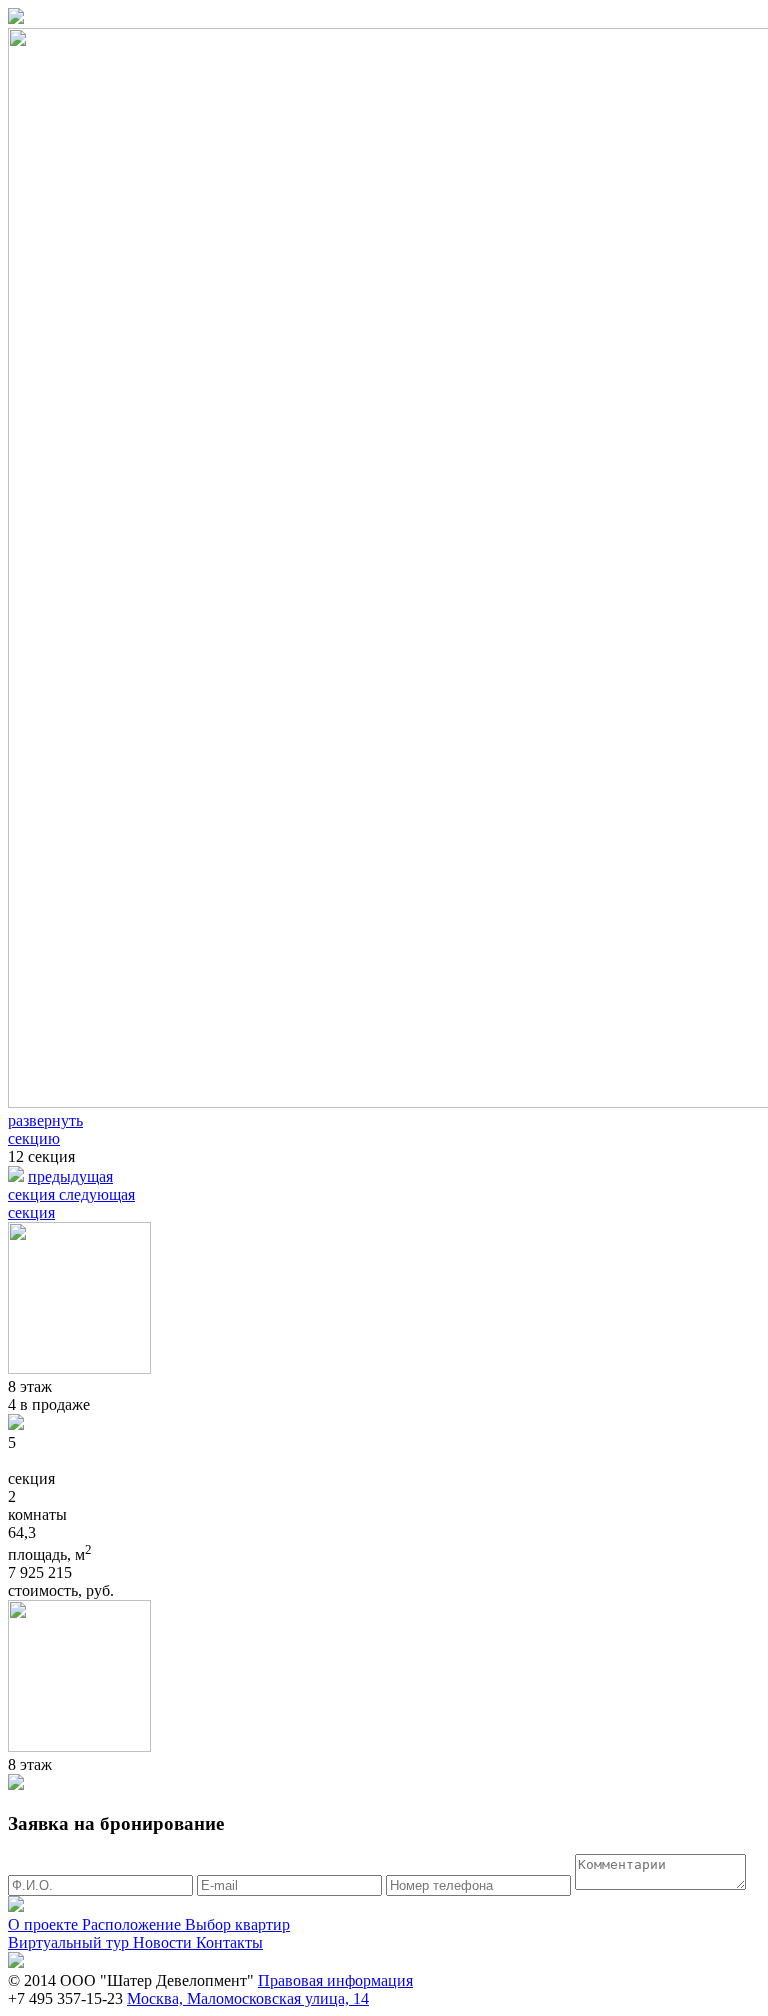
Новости (164, 1942)
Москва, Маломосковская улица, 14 (248, 1998)
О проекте (45, 1924)
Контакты (229, 1942)
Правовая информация (335, 1980)
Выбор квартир (237, 1924)
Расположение (133, 1924)
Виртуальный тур (70, 1942)
